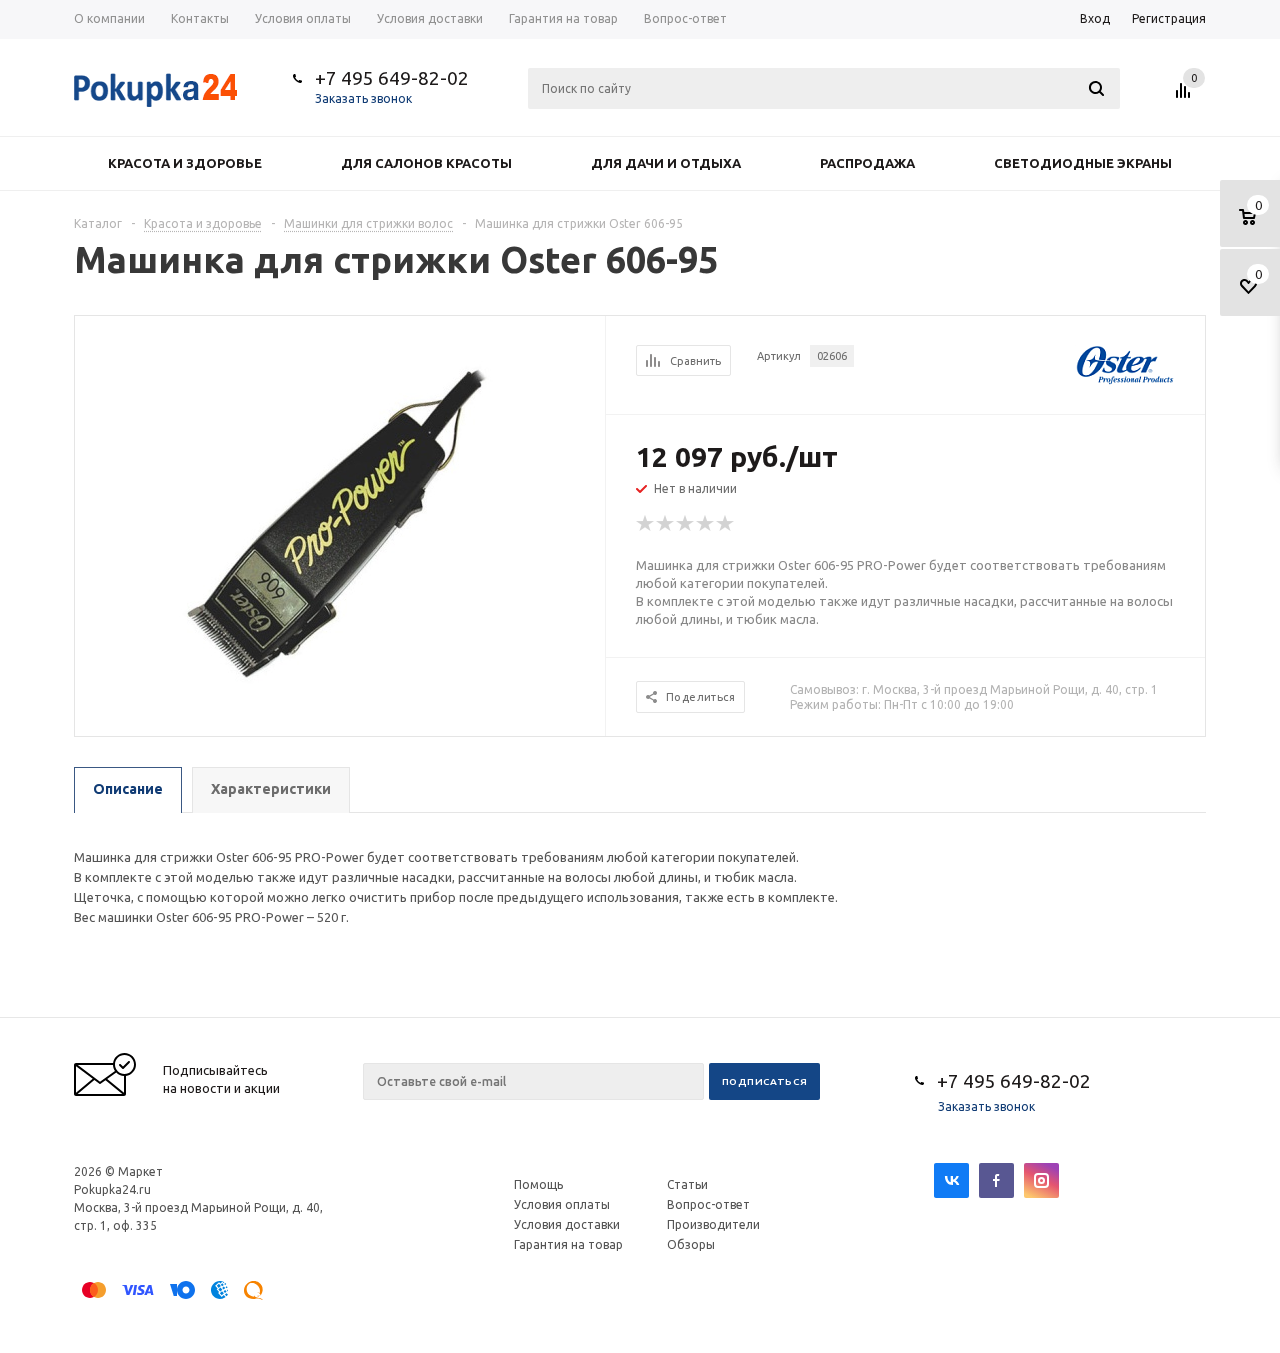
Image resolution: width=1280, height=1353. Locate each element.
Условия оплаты (562, 1204)
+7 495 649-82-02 (392, 78)
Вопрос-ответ (708, 1204)
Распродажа (867, 163)
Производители (713, 1224)
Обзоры (691, 1244)
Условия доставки (567, 1224)
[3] (686, 524)
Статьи (687, 1184)
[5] (726, 524)
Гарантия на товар (568, 1244)
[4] (706, 524)
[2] (666, 524)
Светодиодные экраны (1083, 163)
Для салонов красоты (426, 163)
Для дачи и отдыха (666, 163)
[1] (646, 524)
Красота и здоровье (185, 163)
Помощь (538, 1184)
